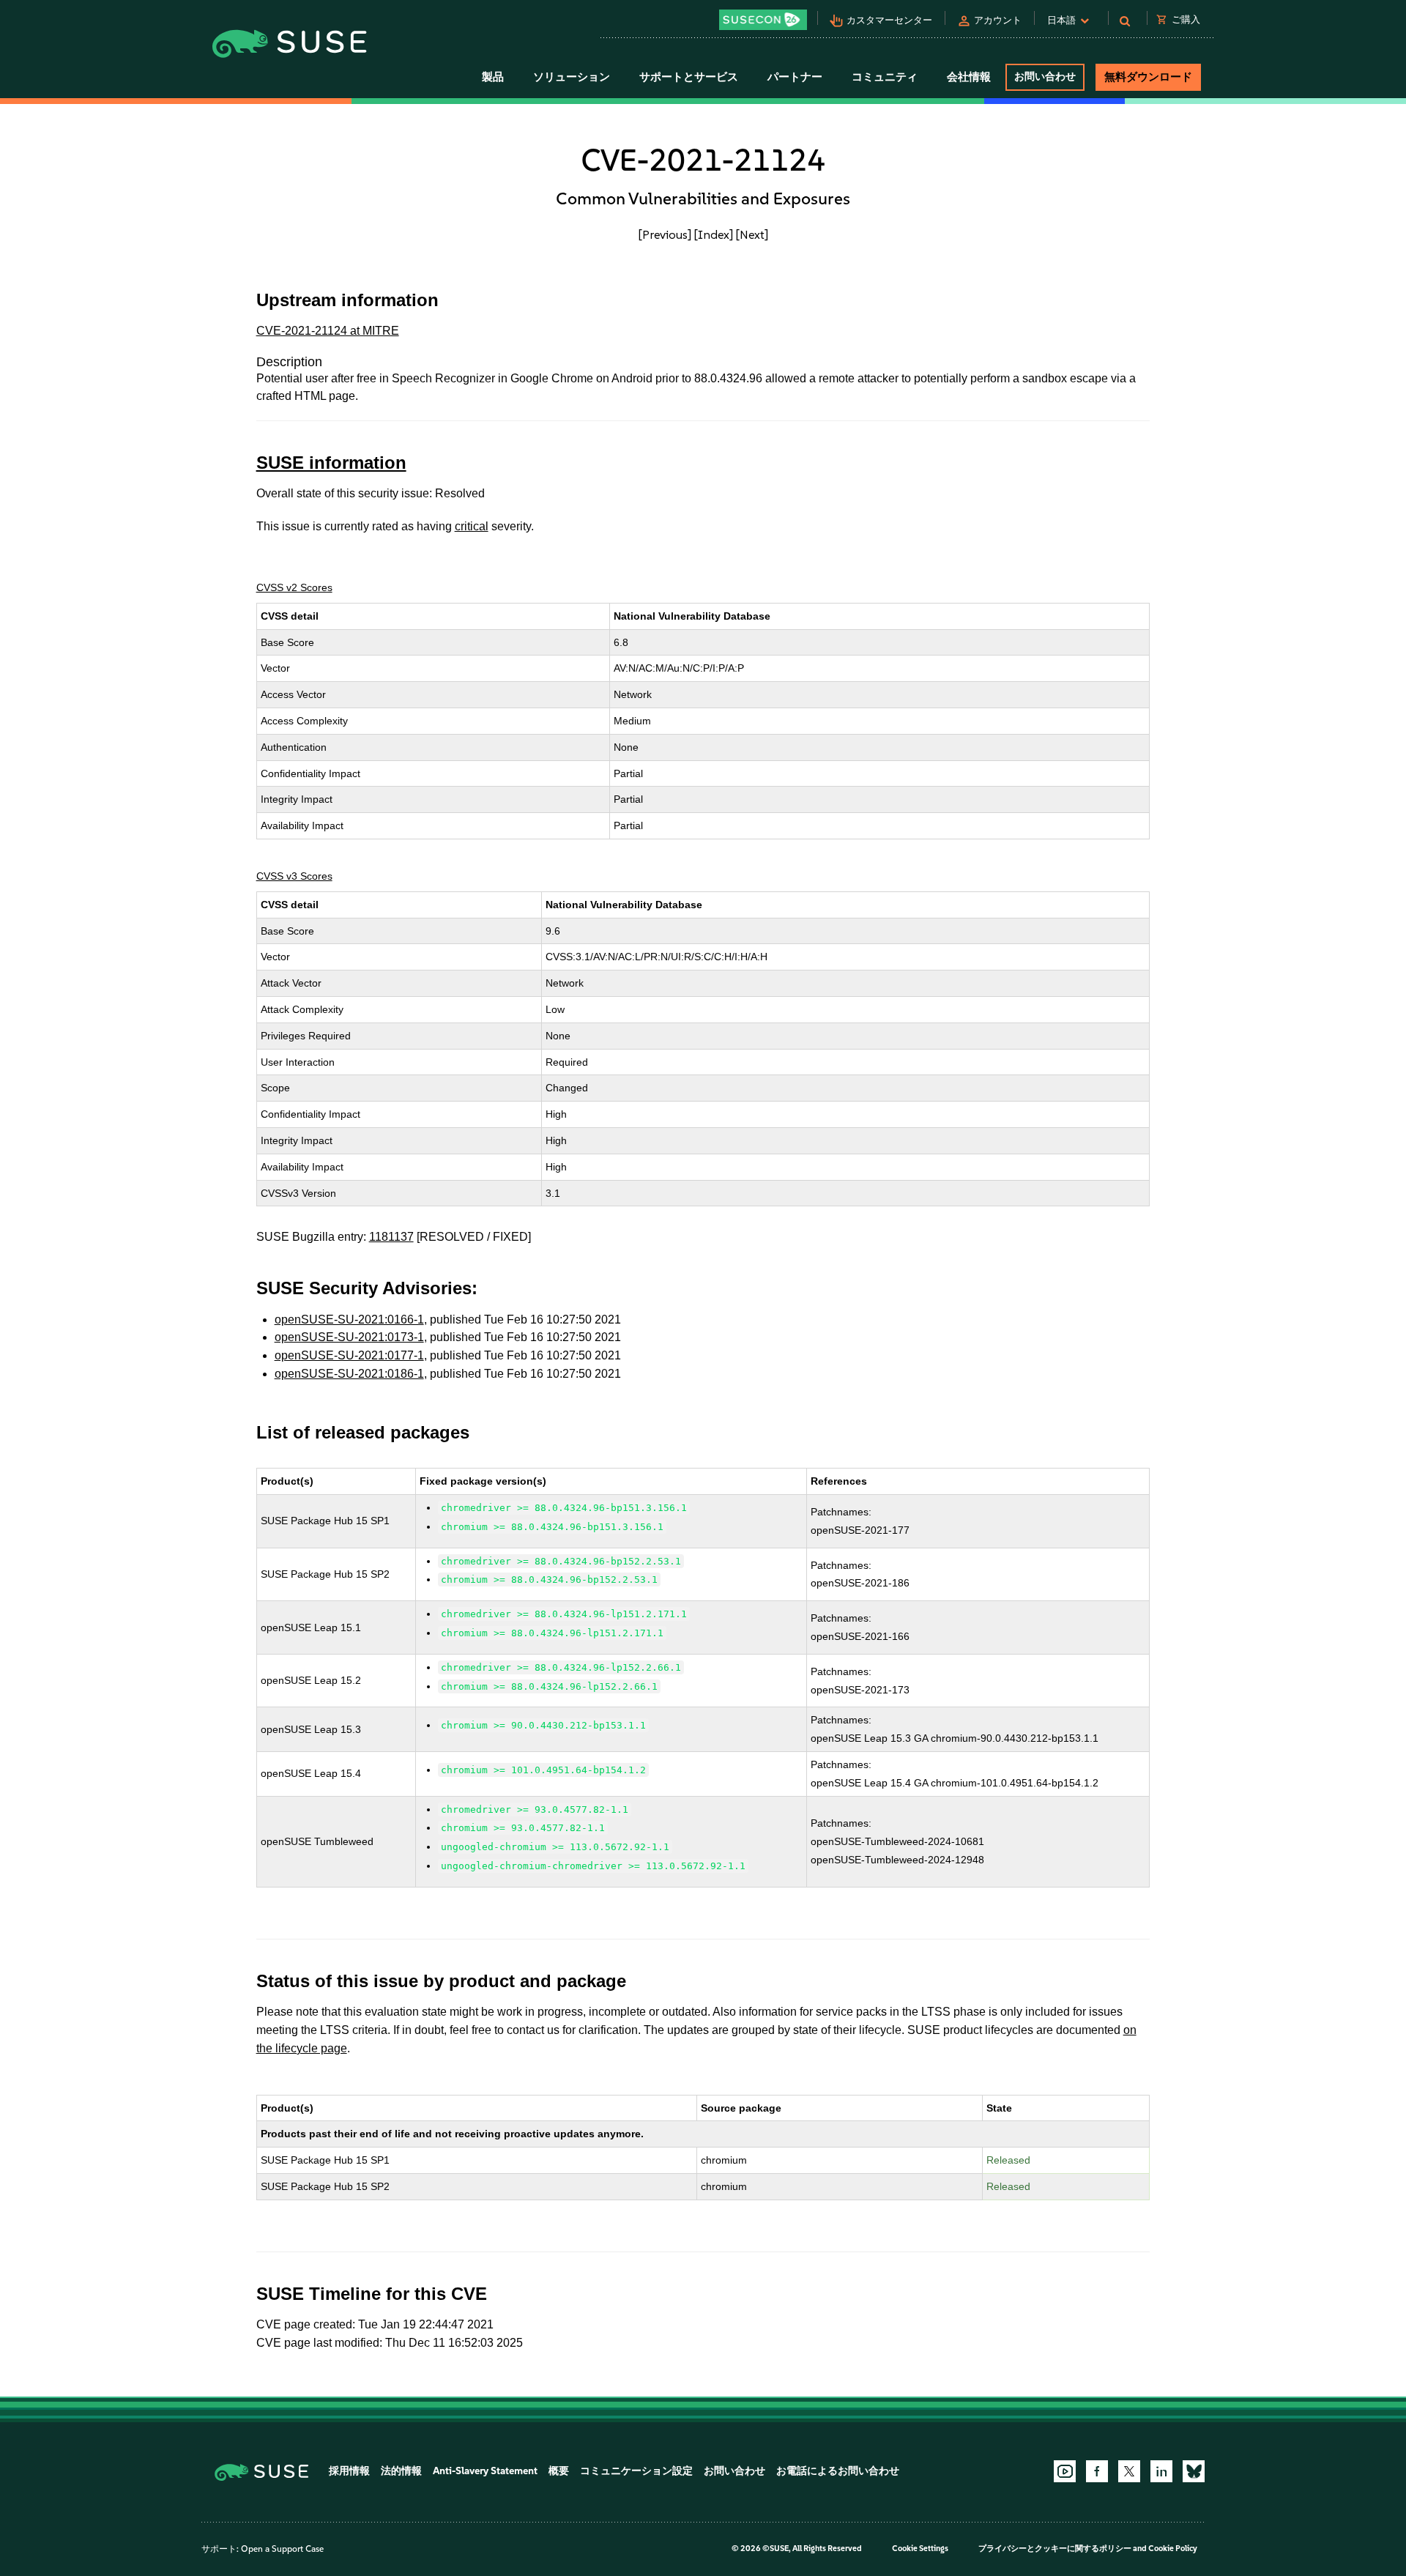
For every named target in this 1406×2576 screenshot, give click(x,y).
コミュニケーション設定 (636, 2471)
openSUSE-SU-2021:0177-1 (349, 1355)
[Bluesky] (1194, 2471)
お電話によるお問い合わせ (838, 2471)
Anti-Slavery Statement (485, 2471)
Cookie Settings (920, 2549)
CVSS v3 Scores (294, 876)
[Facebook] (1097, 2471)
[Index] (714, 234)
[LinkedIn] (1161, 2471)
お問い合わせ (1045, 77)
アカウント (998, 20)
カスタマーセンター (889, 20)
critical (472, 526)
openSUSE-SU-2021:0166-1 (349, 1319)
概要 (559, 2471)
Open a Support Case (282, 2549)
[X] (1129, 2471)
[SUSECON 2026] (763, 20)
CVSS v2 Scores (294, 587)
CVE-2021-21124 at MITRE (328, 331)
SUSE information (331, 463)
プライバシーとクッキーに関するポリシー (1055, 2549)
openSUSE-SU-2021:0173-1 (349, 1337)
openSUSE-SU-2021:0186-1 (349, 1374)
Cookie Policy (1173, 2549)
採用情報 (349, 2471)
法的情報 (401, 2471)
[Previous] (665, 234)
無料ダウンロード (1148, 77)
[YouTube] (1065, 2471)
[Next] (752, 234)
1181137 (391, 1237)
